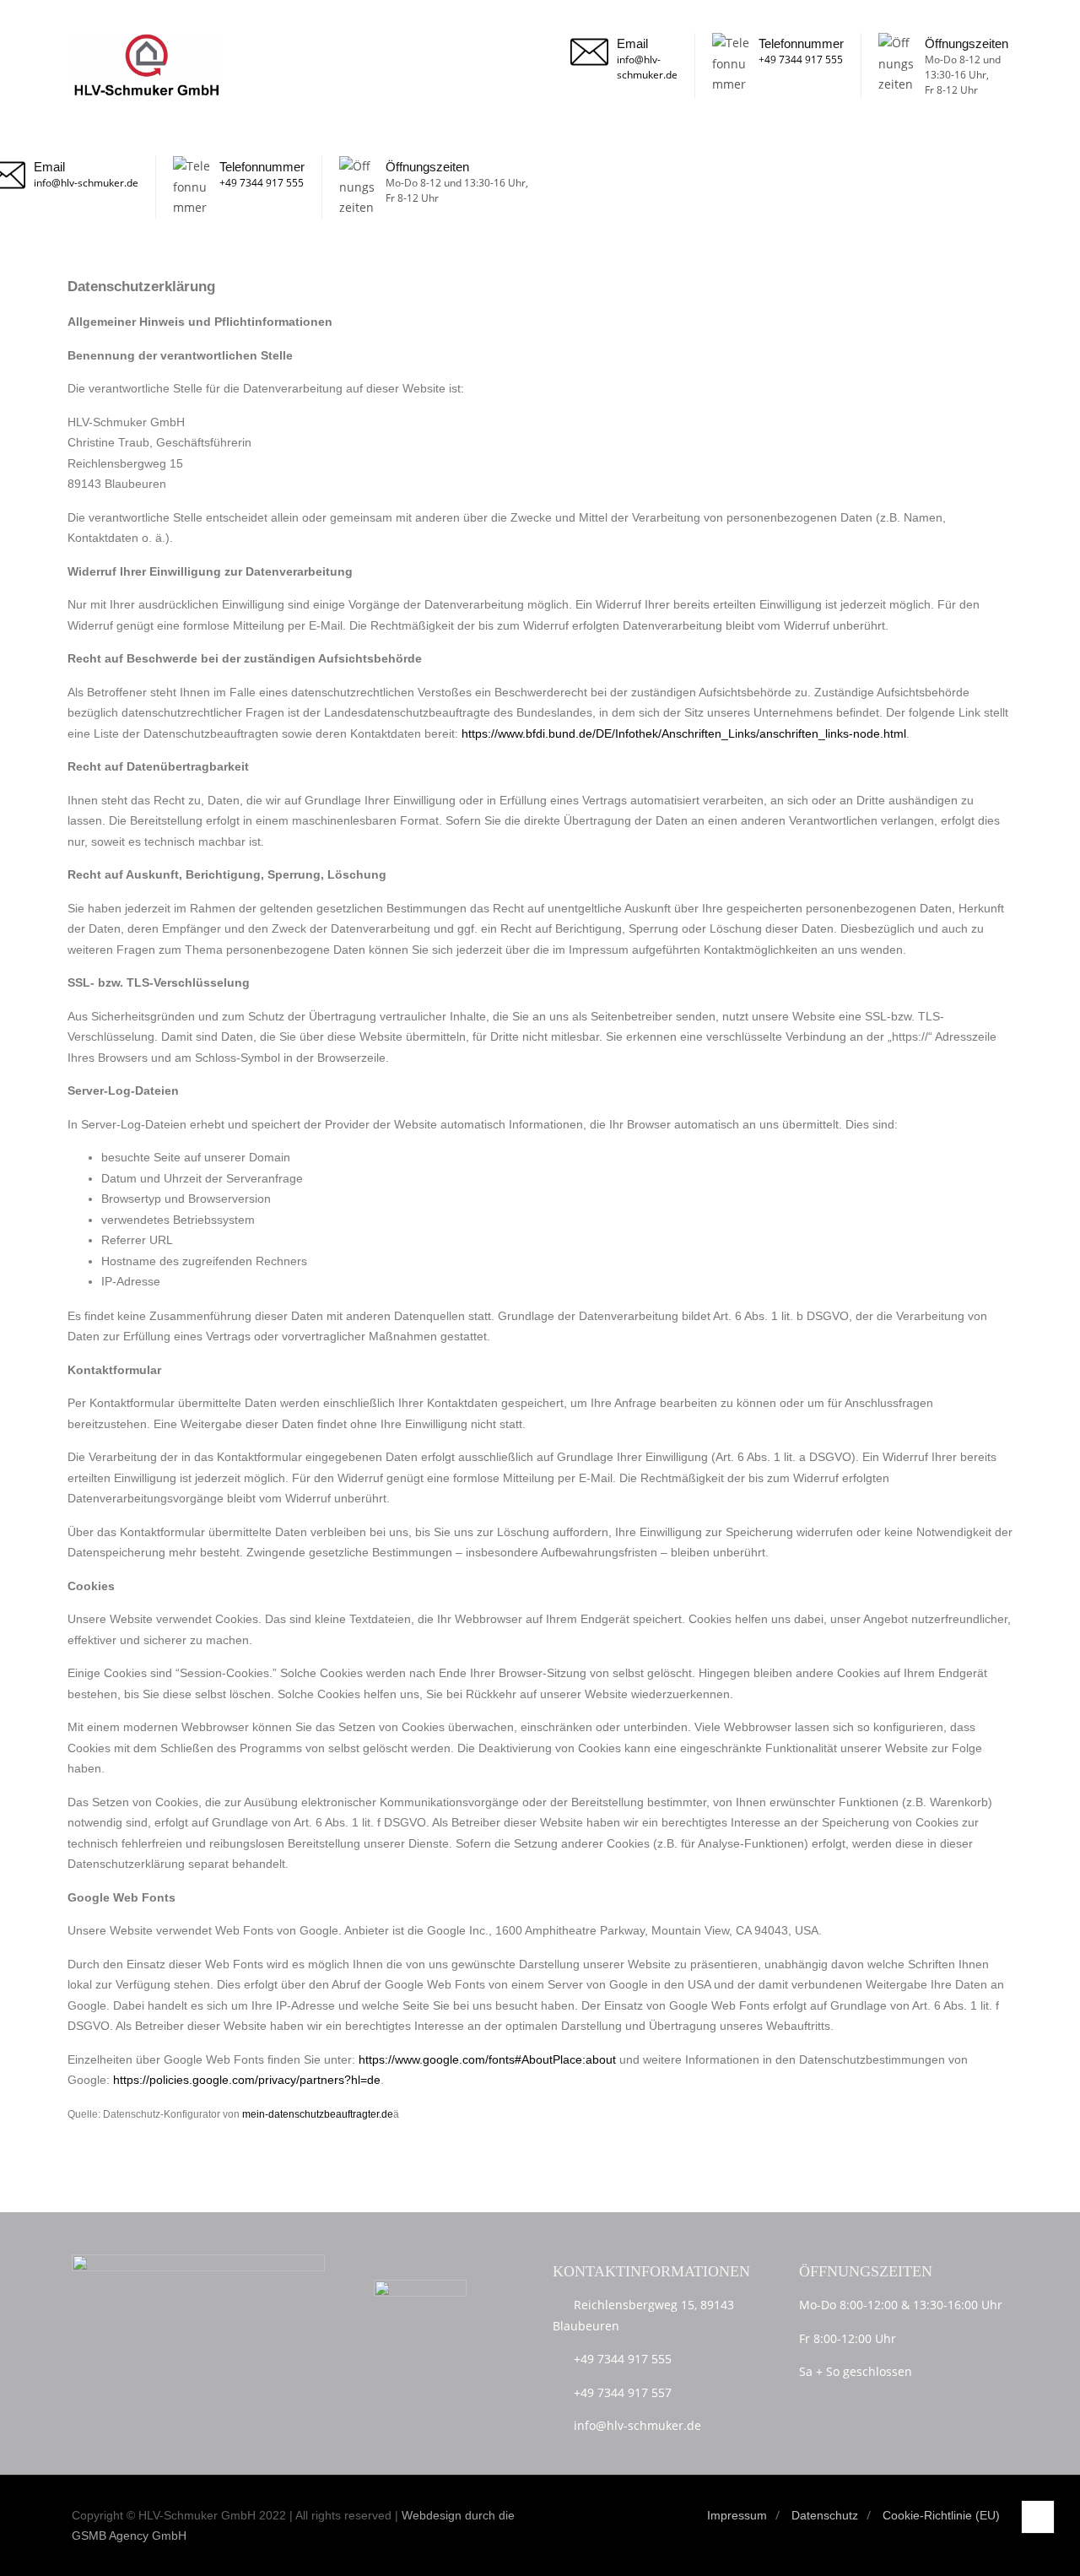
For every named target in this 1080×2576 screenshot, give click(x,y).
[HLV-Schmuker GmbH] (321, 65)
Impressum (737, 2515)
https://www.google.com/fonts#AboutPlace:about (487, 2059)
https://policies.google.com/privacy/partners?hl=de (247, 2080)
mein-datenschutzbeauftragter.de (318, 2114)
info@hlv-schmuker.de (647, 67)
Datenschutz (825, 2515)
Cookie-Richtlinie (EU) (941, 2515)
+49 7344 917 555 (801, 60)
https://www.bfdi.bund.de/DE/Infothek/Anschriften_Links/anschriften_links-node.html (684, 733)
